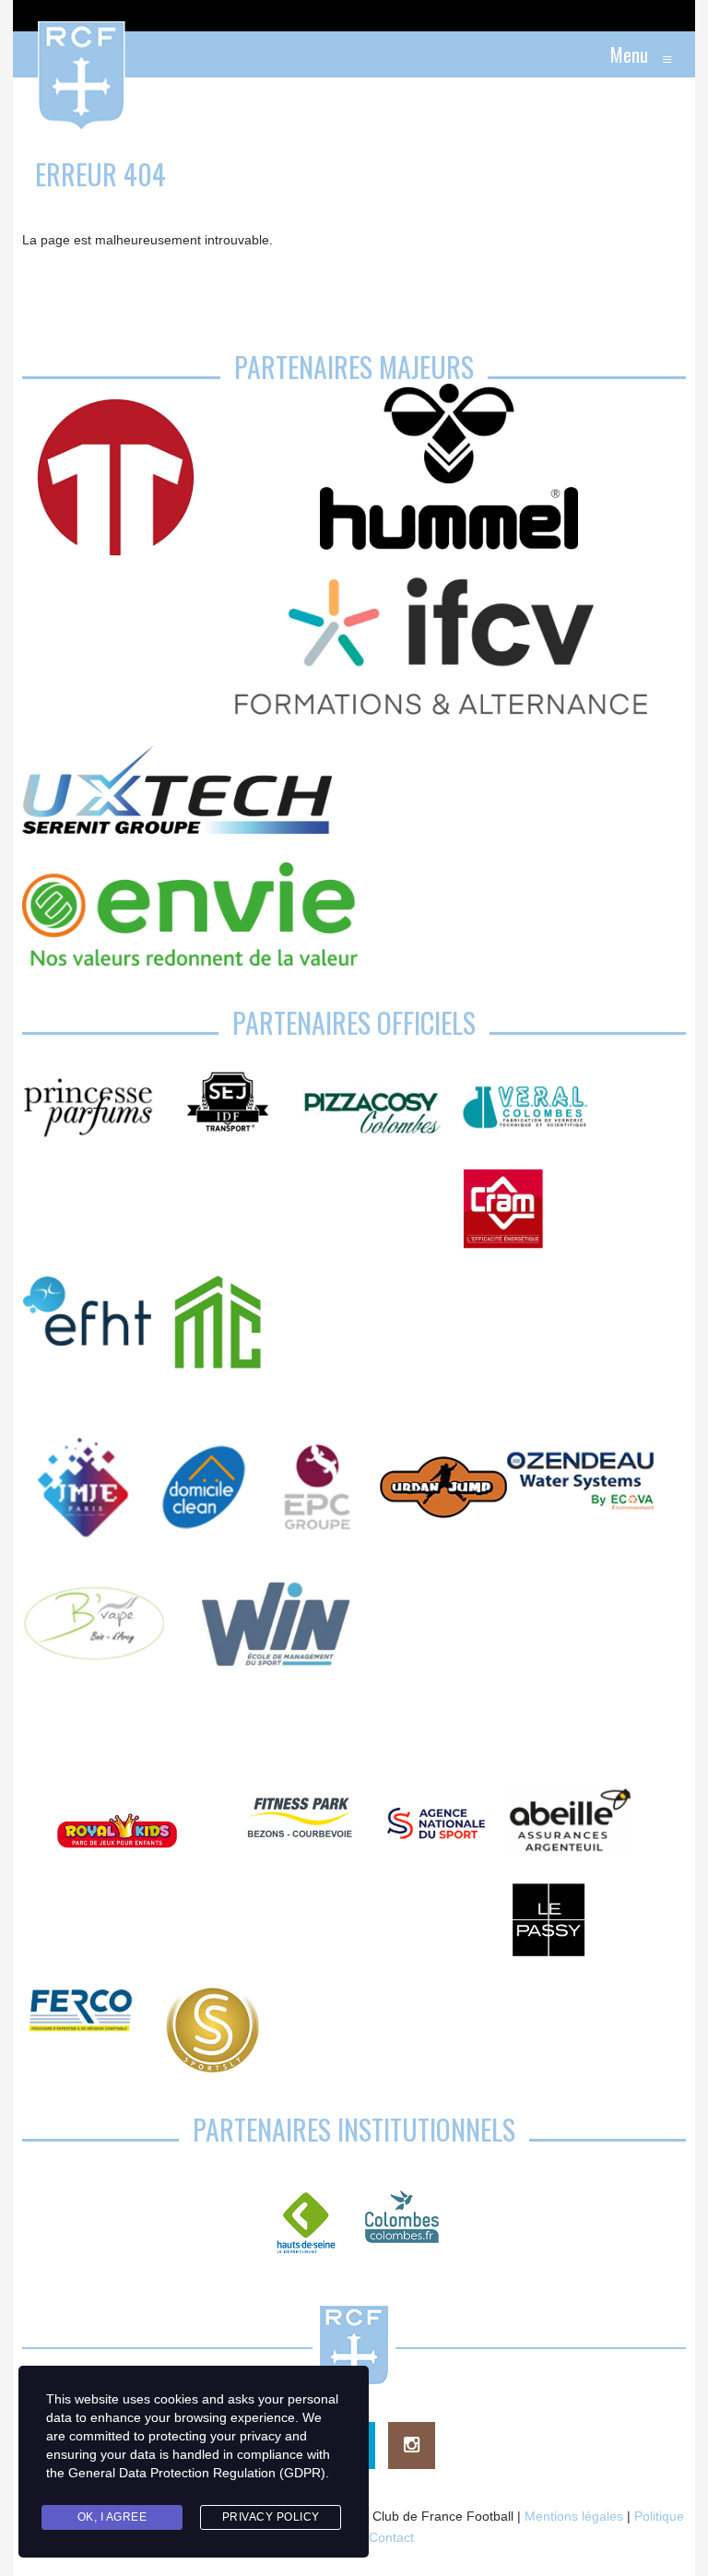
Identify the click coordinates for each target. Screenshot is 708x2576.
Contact (391, 2537)
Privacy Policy (271, 2517)
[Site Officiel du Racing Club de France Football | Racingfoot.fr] (31, 54)
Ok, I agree (112, 2517)
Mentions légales (574, 2516)
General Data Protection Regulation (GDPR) (197, 2473)
